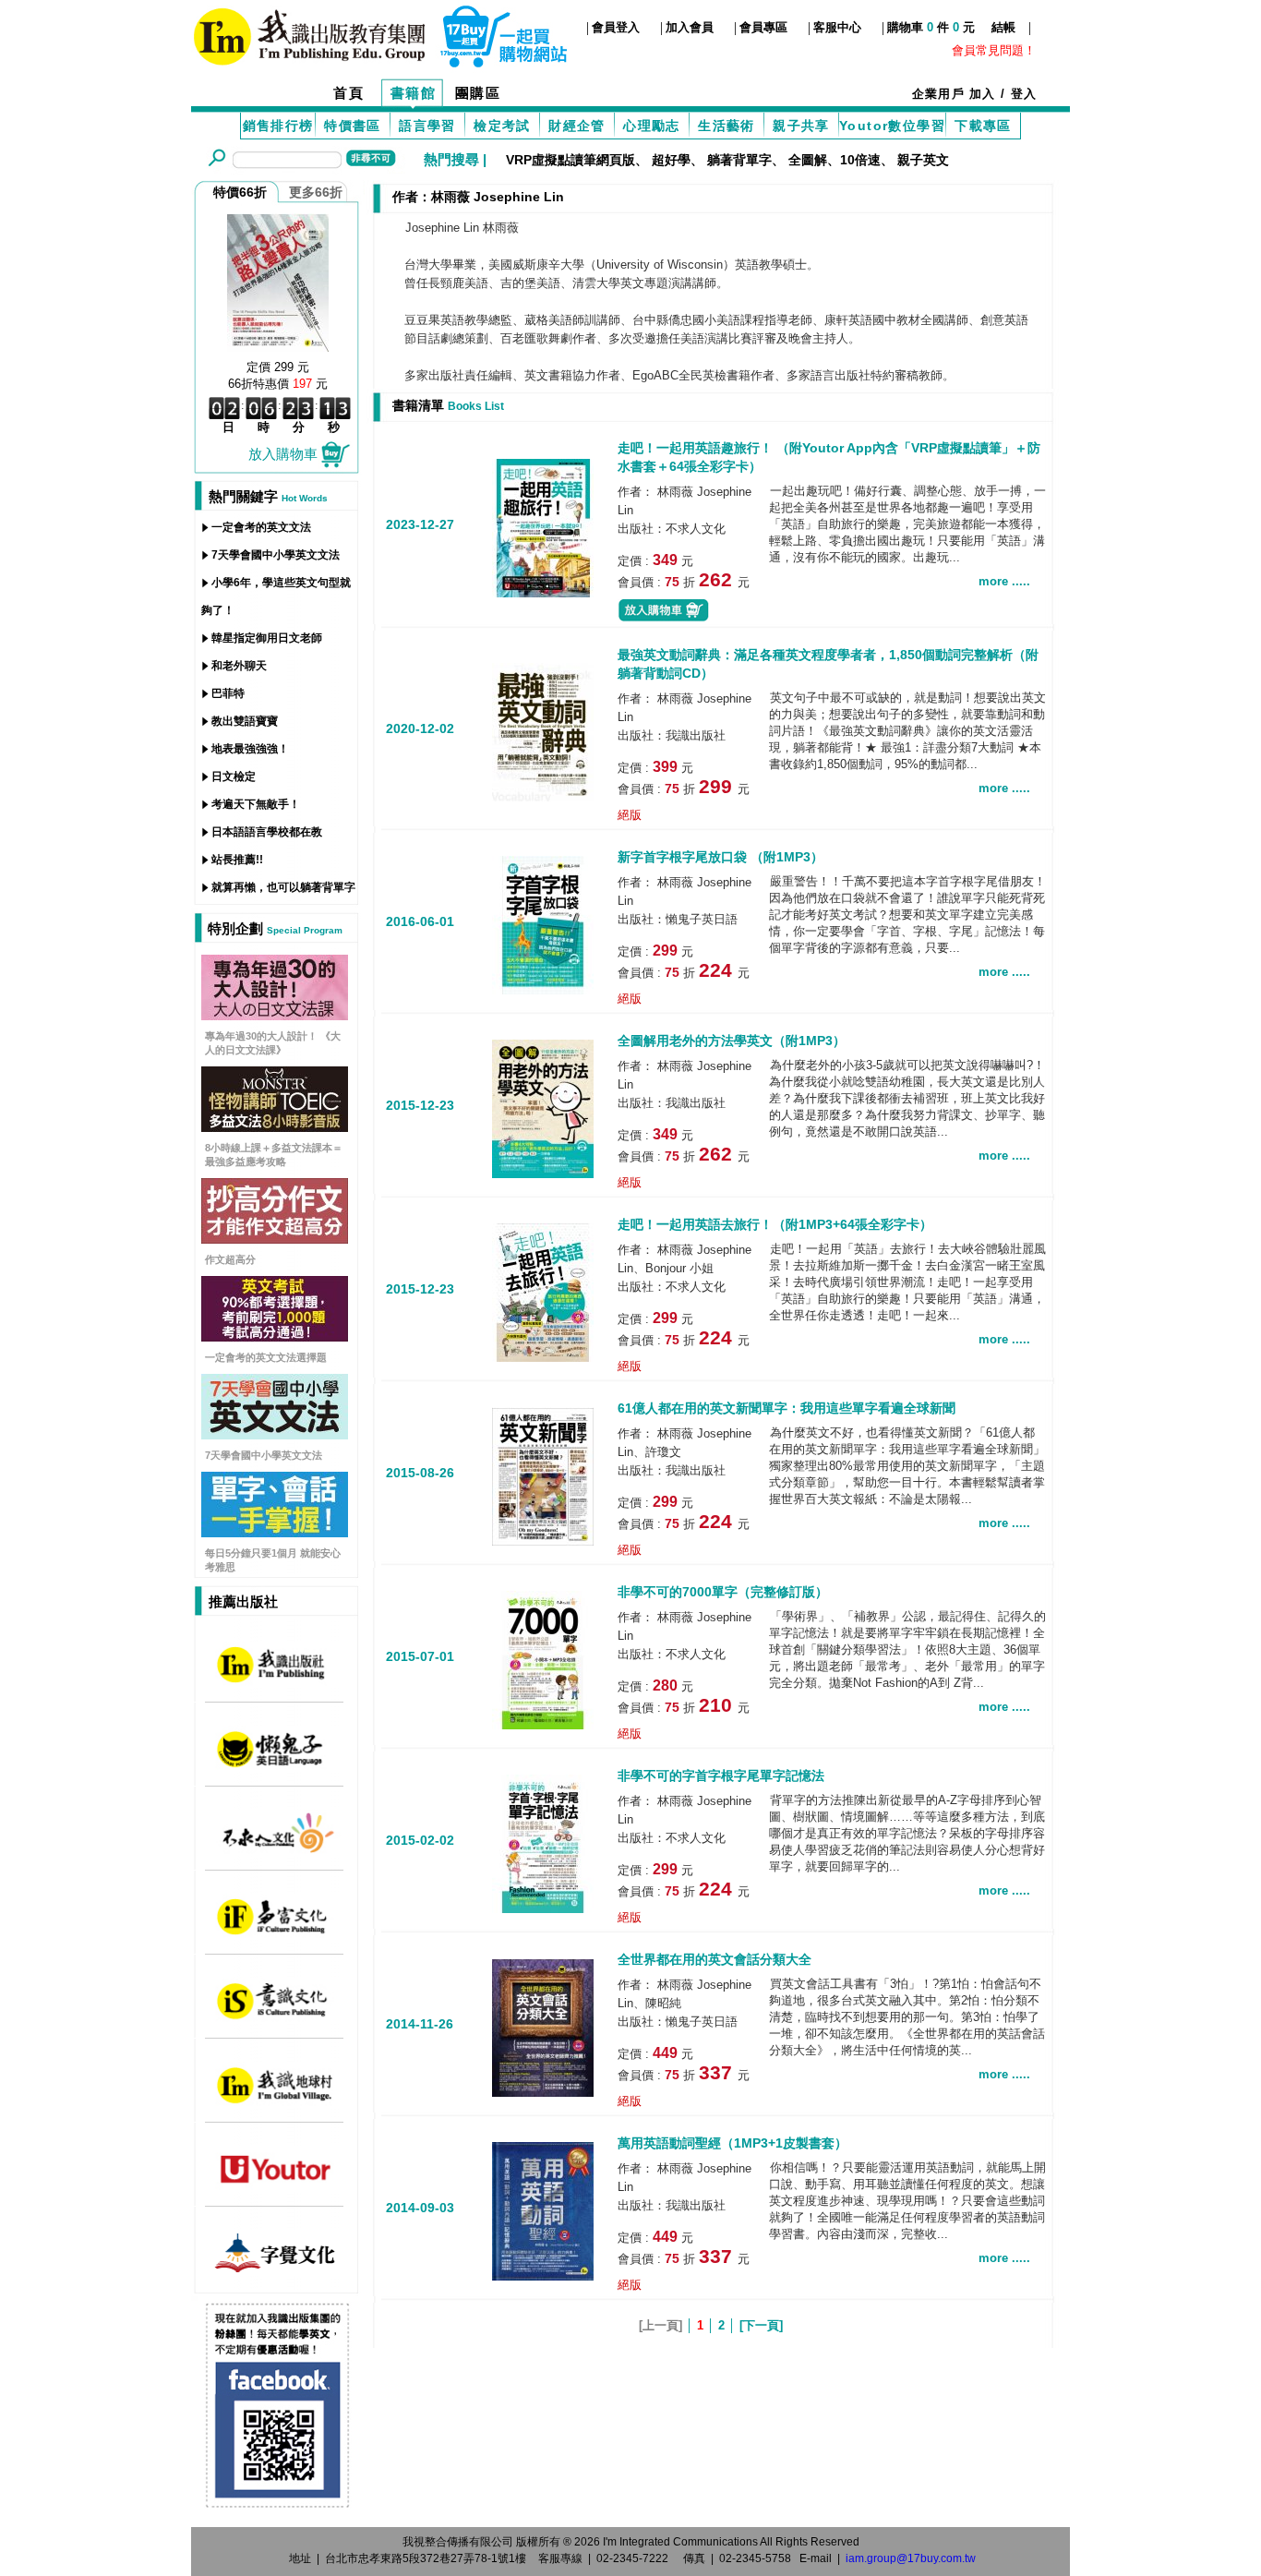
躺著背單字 (739, 160)
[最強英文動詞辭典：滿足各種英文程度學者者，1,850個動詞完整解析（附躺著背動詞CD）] (543, 731)
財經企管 (577, 126)
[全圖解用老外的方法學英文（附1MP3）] (543, 1107)
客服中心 (837, 27)
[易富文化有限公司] (275, 1935)
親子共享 (801, 126)
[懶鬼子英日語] (275, 1767)
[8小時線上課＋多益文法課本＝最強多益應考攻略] (275, 1127)
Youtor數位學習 (892, 126)
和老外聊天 (239, 666)
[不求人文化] (275, 1851)
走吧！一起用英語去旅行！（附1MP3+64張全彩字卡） (775, 1224)
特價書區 (353, 126)
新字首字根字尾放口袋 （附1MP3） (721, 857)
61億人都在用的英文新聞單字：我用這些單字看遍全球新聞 (787, 1408)
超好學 (671, 160)
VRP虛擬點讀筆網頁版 (570, 160)
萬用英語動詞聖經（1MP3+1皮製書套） (733, 2143)
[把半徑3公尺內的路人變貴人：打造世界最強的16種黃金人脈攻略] (278, 281)
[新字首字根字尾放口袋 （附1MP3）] (543, 924)
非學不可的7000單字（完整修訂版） (723, 1592)
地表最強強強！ (250, 749)
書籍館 (414, 93)
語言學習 (427, 126)
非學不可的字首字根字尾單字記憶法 (721, 1776)
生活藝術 (727, 126)
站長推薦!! (237, 860)
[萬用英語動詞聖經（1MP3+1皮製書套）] (543, 2210)
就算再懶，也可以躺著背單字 (283, 887)
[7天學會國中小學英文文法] (275, 1434)
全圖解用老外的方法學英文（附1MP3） (732, 1041)
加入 (983, 94)
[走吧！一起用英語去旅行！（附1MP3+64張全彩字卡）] (543, 1291)
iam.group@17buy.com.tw (911, 2558)
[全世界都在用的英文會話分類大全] (543, 2026)
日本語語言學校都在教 (267, 832)
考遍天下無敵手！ (256, 804)
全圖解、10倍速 (835, 160)
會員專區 (763, 27)
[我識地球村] (275, 2103)
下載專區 (983, 126)
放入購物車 (283, 454)
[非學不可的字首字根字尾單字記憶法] (543, 1842)
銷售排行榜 (278, 126)
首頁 (348, 93)
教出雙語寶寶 (245, 721)
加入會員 (690, 27)
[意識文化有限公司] (275, 2019)
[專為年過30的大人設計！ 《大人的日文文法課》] (275, 1015)
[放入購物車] (664, 618)
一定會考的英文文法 (261, 527)
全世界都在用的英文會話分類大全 (715, 1959)
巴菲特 (228, 693)
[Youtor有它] (275, 2187)
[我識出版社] (275, 1683)
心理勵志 (652, 126)
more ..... (1004, 581)
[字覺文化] (275, 2271)
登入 (1024, 94)
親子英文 (923, 160)
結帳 (1003, 27)
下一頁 (761, 2325)
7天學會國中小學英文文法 (276, 555)
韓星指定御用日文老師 (267, 638)
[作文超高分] (275, 1239)
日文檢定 (234, 776)
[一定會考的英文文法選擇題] (275, 1336)
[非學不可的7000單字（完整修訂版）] (543, 1659)
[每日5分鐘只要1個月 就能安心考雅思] (275, 1532)
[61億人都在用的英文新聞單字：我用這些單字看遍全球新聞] (543, 1475)
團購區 (478, 93)
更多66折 (316, 192)
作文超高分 (230, 1259)
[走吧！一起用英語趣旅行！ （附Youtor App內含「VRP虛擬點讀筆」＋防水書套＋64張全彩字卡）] (543, 526)
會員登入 (616, 27)
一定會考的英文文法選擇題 (266, 1357)
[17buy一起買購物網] (309, 35)
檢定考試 (502, 126)
